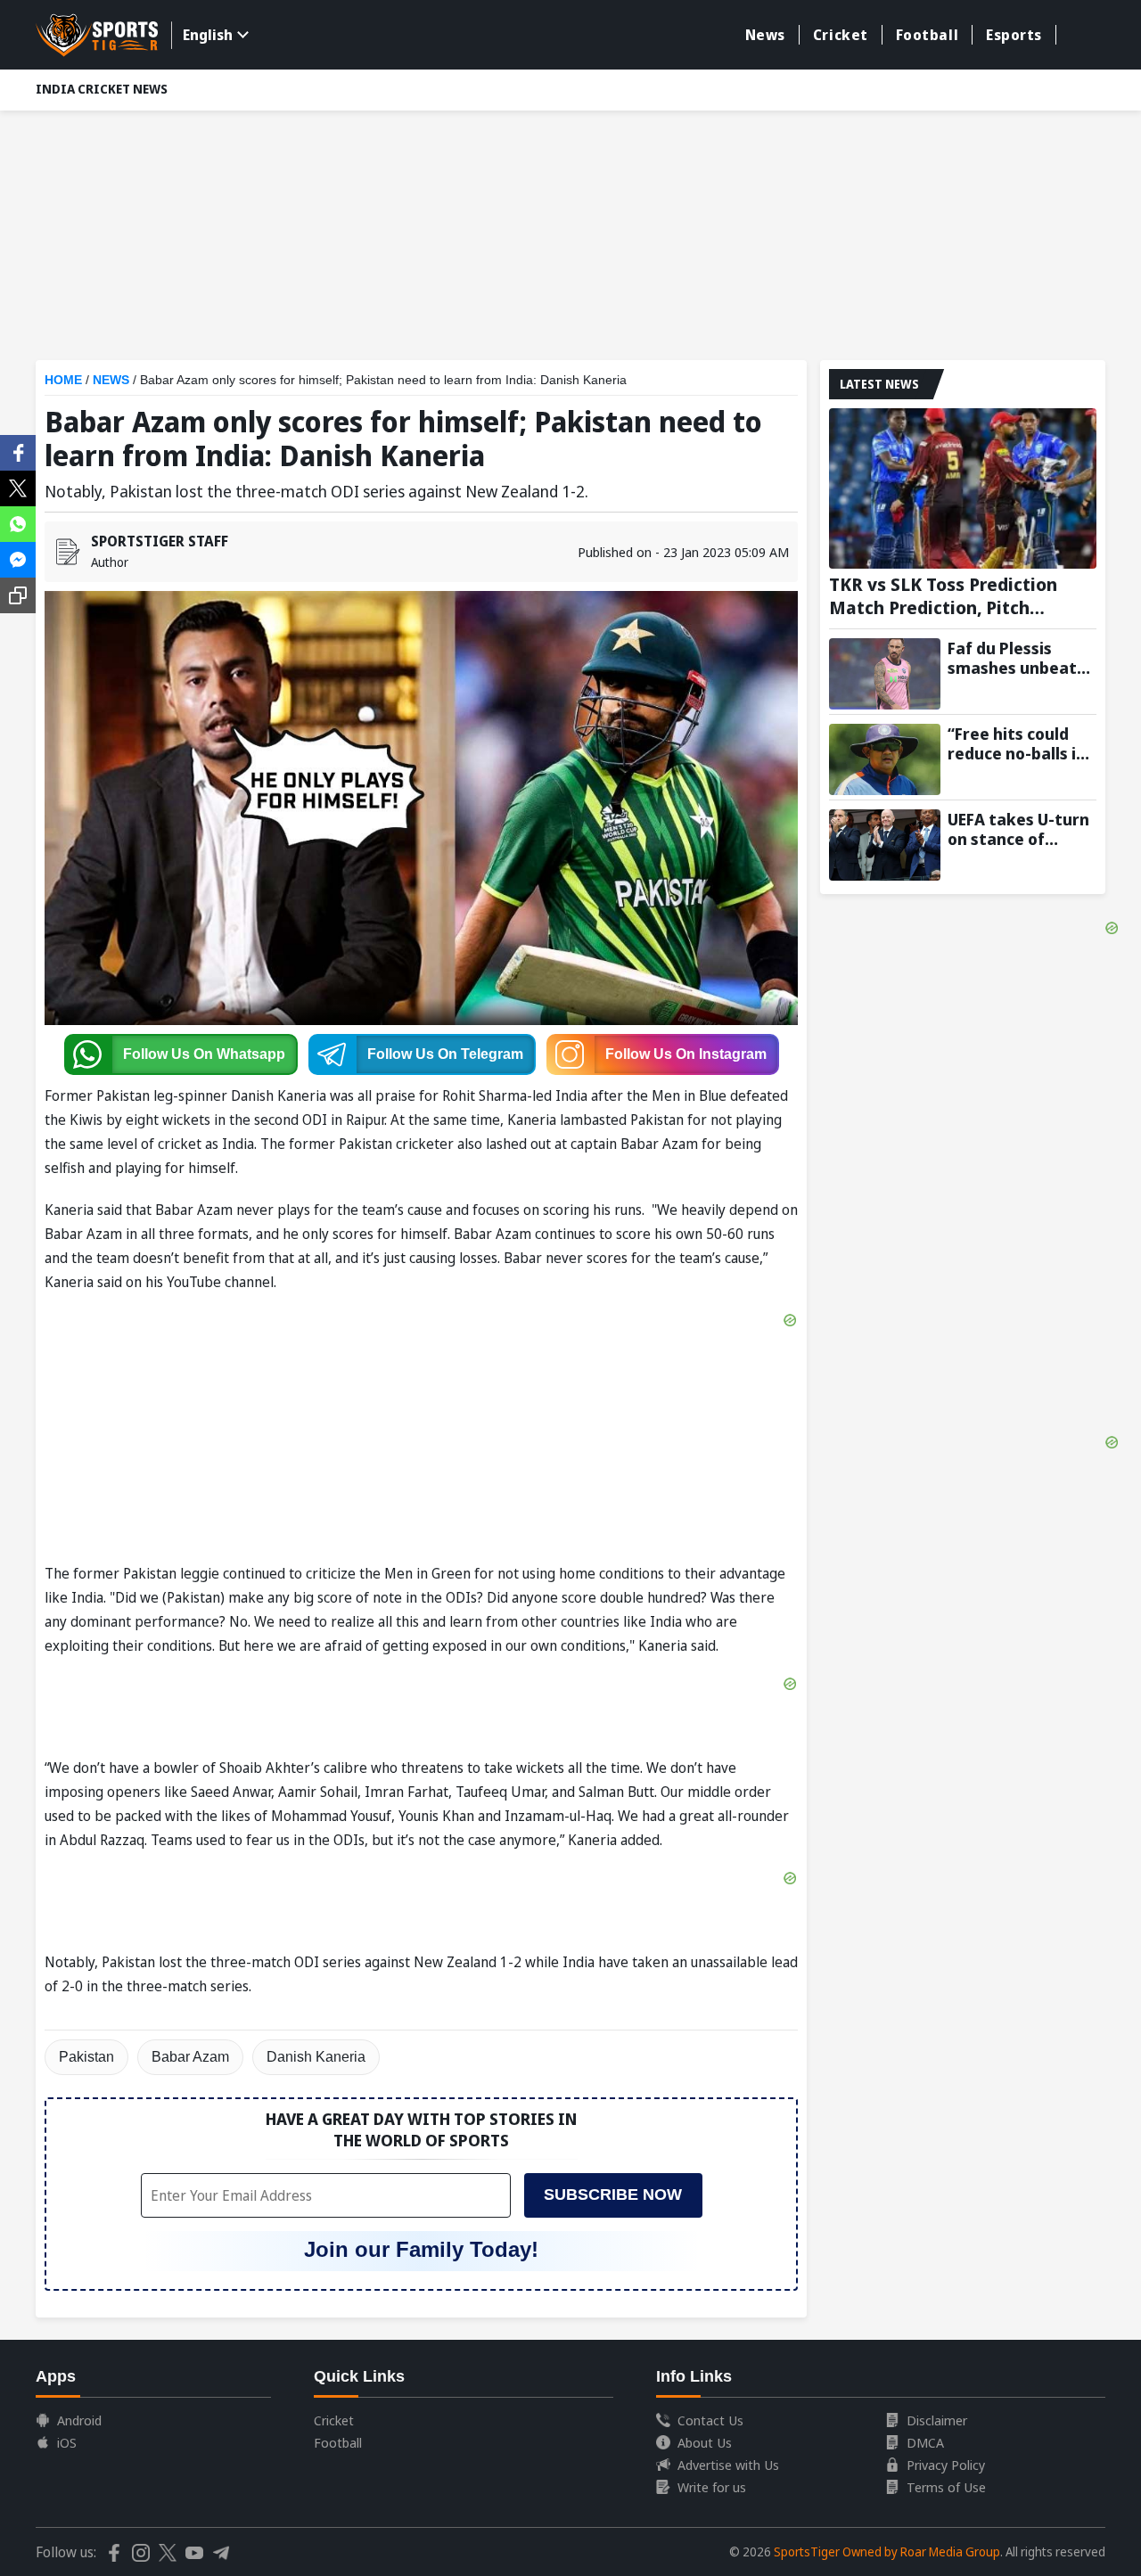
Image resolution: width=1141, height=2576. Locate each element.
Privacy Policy (946, 2465)
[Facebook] (18, 451)
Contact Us (710, 2420)
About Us (705, 2442)
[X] (18, 487)
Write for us (712, 2487)
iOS (67, 2442)
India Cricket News (102, 89)
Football (927, 35)
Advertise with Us (728, 2465)
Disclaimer (937, 2420)
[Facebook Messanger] (18, 558)
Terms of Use (946, 2487)
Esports (1014, 35)
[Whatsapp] (18, 522)
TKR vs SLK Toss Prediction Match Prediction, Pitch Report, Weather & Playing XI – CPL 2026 (962, 596)
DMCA (925, 2442)
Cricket (841, 35)
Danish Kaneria (316, 2057)
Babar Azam (190, 2057)
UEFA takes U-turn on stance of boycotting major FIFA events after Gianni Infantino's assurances (1018, 829)
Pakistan (86, 2057)
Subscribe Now (613, 2195)
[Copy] (18, 595)
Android (79, 2420)
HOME (63, 380)
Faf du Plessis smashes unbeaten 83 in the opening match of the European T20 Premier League (1022, 658)
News (765, 35)
